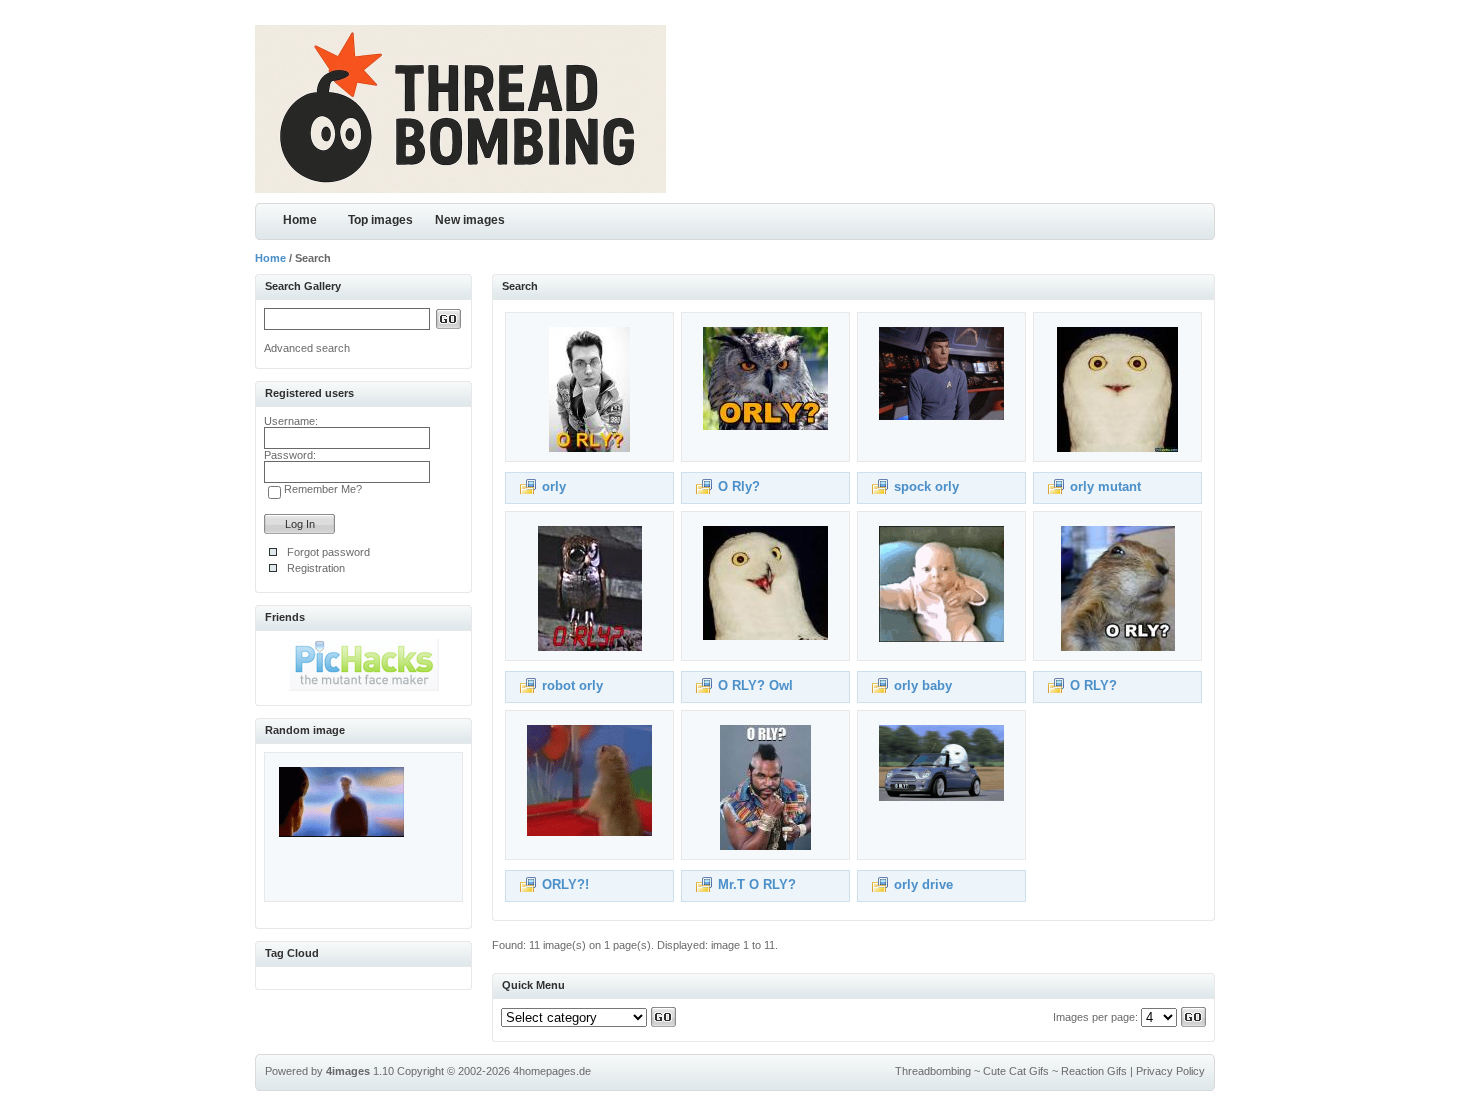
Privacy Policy (1170, 1071)
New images (470, 220)
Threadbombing (933, 1071)
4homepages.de (552, 1071)
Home (300, 220)
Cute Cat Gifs (1016, 1071)
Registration (316, 568)
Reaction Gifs (1094, 1071)
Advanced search (307, 348)
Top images (380, 220)
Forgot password (328, 552)
